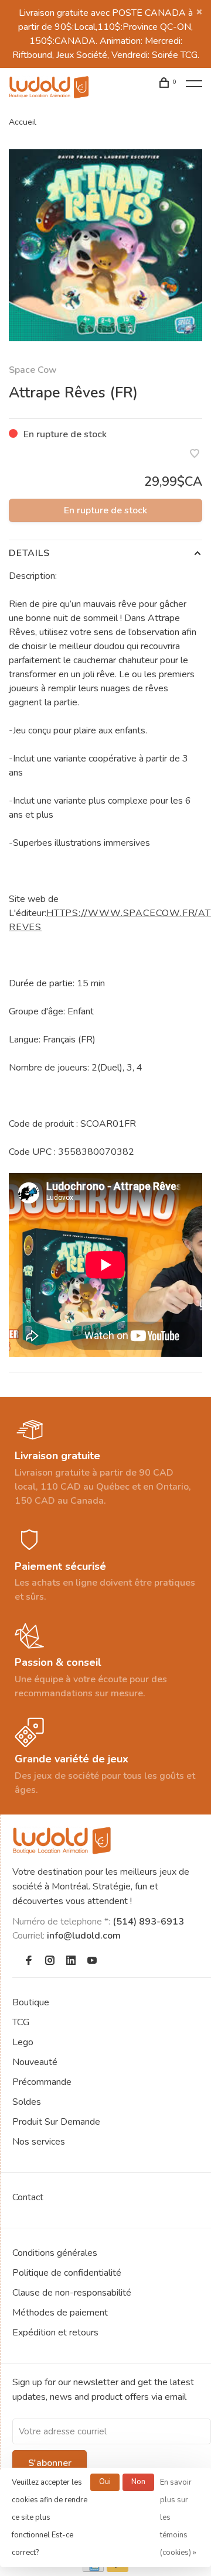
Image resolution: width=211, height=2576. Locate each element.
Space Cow (33, 370)
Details (29, 553)
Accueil (23, 122)
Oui (105, 2482)
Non (138, 2482)
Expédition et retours (55, 2333)
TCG (21, 2022)
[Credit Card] (93, 2569)
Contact (28, 2197)
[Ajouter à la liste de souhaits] (195, 455)
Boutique (31, 2002)
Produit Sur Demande (56, 2122)
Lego (23, 2042)
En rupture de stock (105, 510)
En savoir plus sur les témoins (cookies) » (178, 2517)
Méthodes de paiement (60, 2313)
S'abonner (50, 2463)
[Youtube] (92, 1961)
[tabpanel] (105, 245)
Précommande (42, 2082)
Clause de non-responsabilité (72, 2293)
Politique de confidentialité (67, 2273)
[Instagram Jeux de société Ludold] (50, 1961)
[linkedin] (71, 1961)
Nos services (39, 2142)
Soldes (27, 2102)
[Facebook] (29, 1961)
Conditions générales (55, 2253)
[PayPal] (118, 2569)
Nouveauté (35, 2062)
